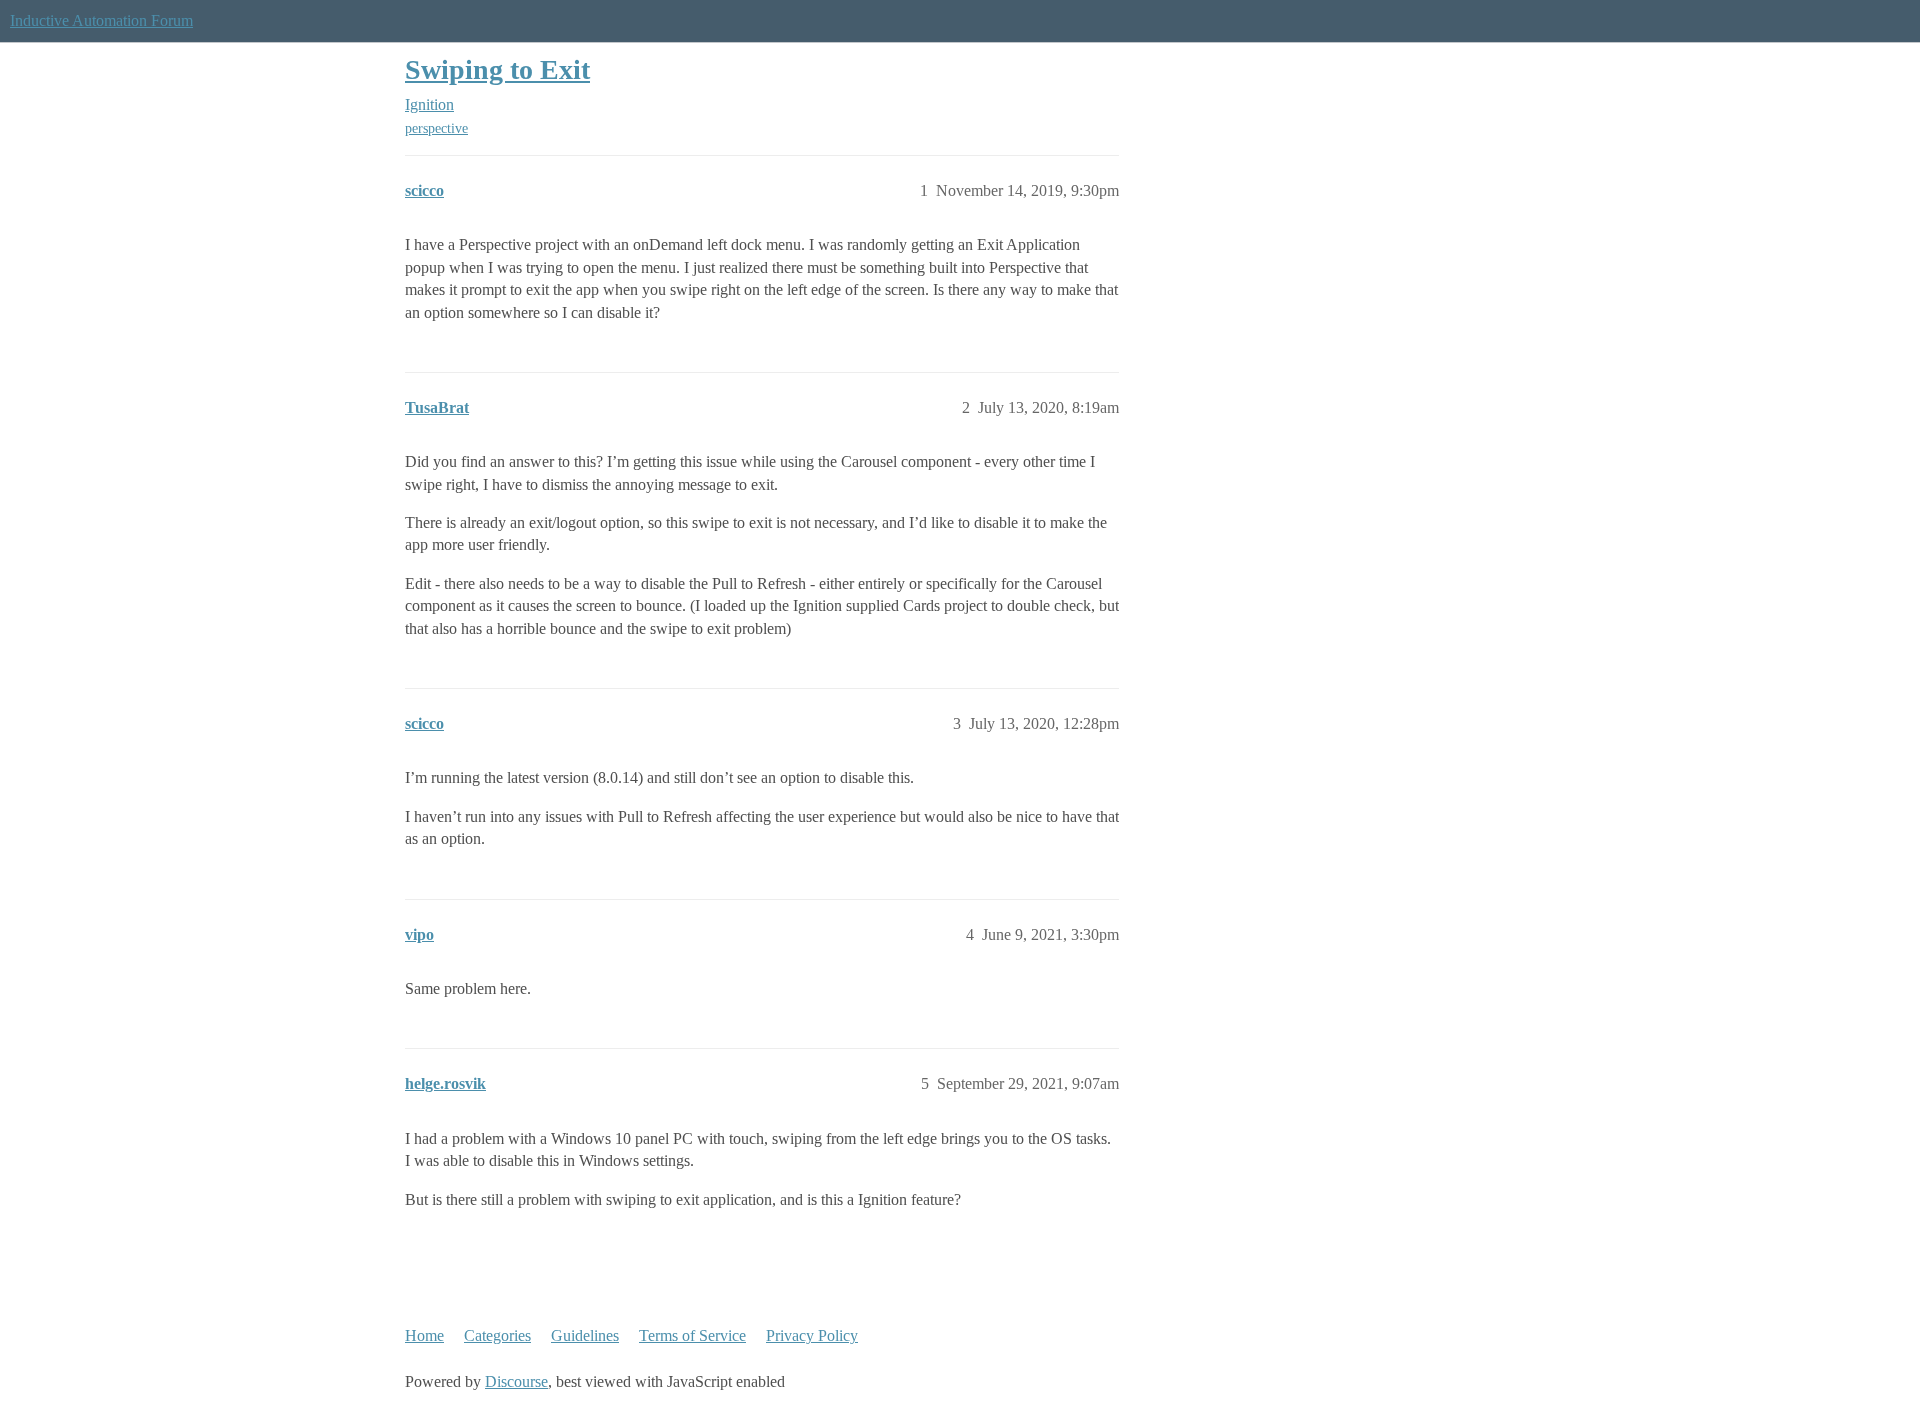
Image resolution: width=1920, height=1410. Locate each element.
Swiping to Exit (497, 69)
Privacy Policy (812, 1335)
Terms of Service (692, 1335)
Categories (497, 1335)
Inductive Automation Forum (101, 20)
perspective (436, 128)
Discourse (516, 1381)
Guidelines (585, 1335)
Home (424, 1335)
